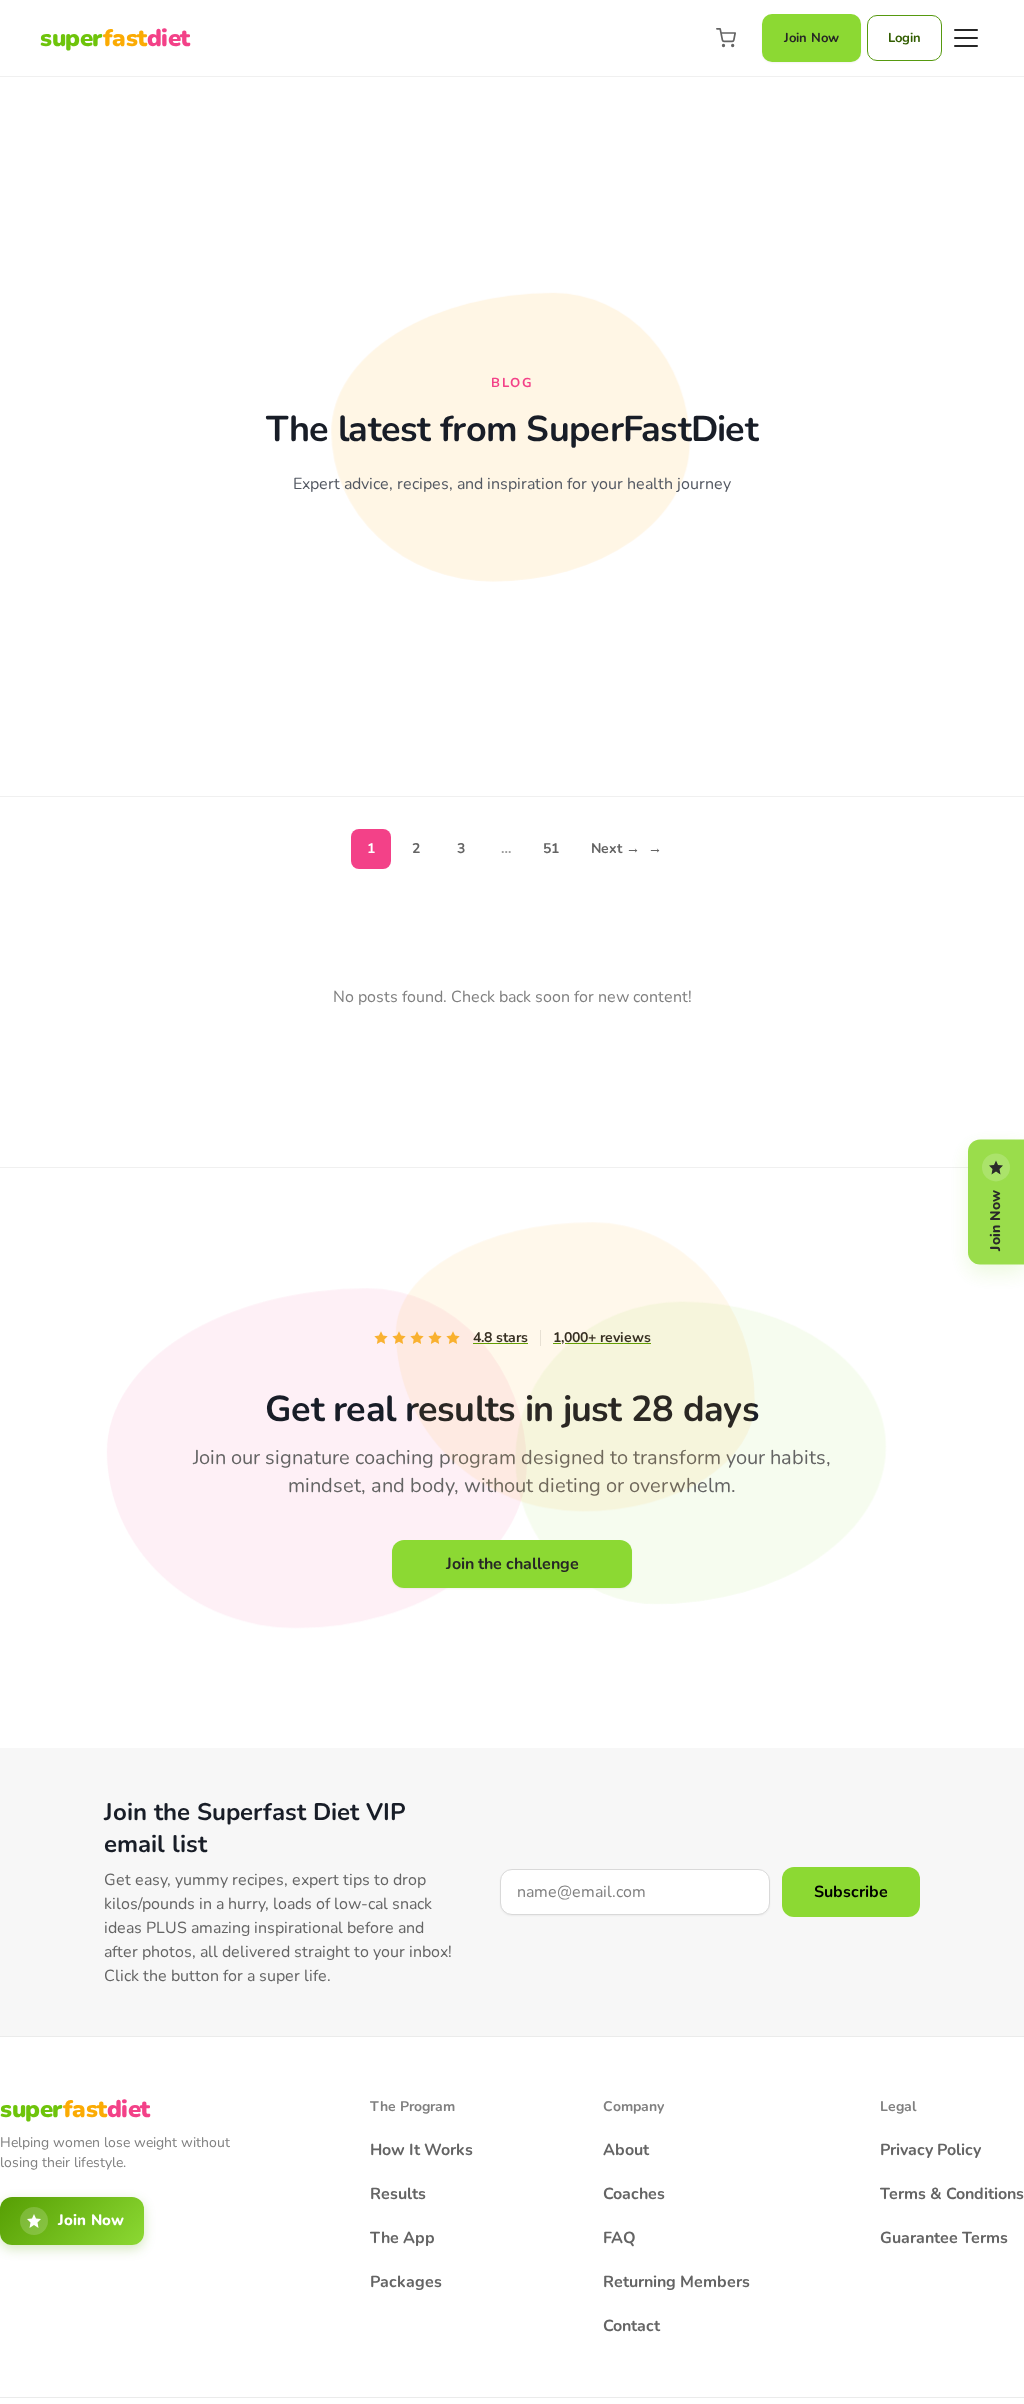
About (626, 2150)
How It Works (421, 2150)
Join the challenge (512, 1564)
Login (904, 38)
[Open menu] (966, 38)
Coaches (634, 2194)
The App (402, 2238)
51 (551, 848)
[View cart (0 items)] (726, 38)
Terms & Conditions (952, 2194)
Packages (406, 2282)
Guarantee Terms (944, 2238)
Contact (631, 2326)
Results (398, 2194)
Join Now (811, 38)
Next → (626, 848)
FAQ (619, 2238)
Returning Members (676, 2282)
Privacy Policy (930, 2150)
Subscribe (851, 1892)
